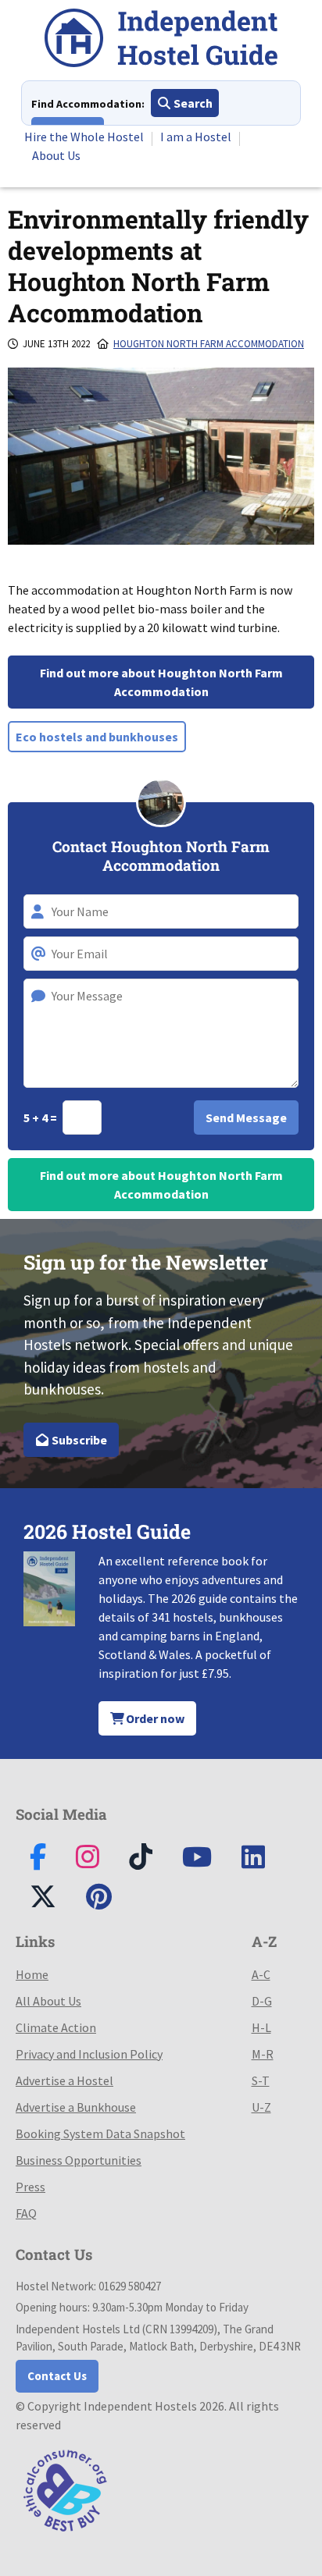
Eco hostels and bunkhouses (97, 737)
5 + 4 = (41, 1117)
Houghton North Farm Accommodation (209, 344)
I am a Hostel (196, 137)
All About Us (48, 2001)
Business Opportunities (79, 2160)
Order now (154, 1718)
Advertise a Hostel (64, 2080)
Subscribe (78, 1440)
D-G (262, 2001)
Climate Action (56, 2027)
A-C (261, 1974)
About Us (56, 155)
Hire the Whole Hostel (84, 137)
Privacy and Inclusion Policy (89, 2054)
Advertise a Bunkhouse (76, 2107)
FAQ (26, 2213)
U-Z (261, 2107)
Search (192, 103)
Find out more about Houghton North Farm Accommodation (161, 682)
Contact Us (57, 2376)
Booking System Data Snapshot (100, 2134)
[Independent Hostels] (161, 40)
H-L (261, 2027)
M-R (263, 2054)
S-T (261, 2080)
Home (32, 1974)
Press (30, 2187)
